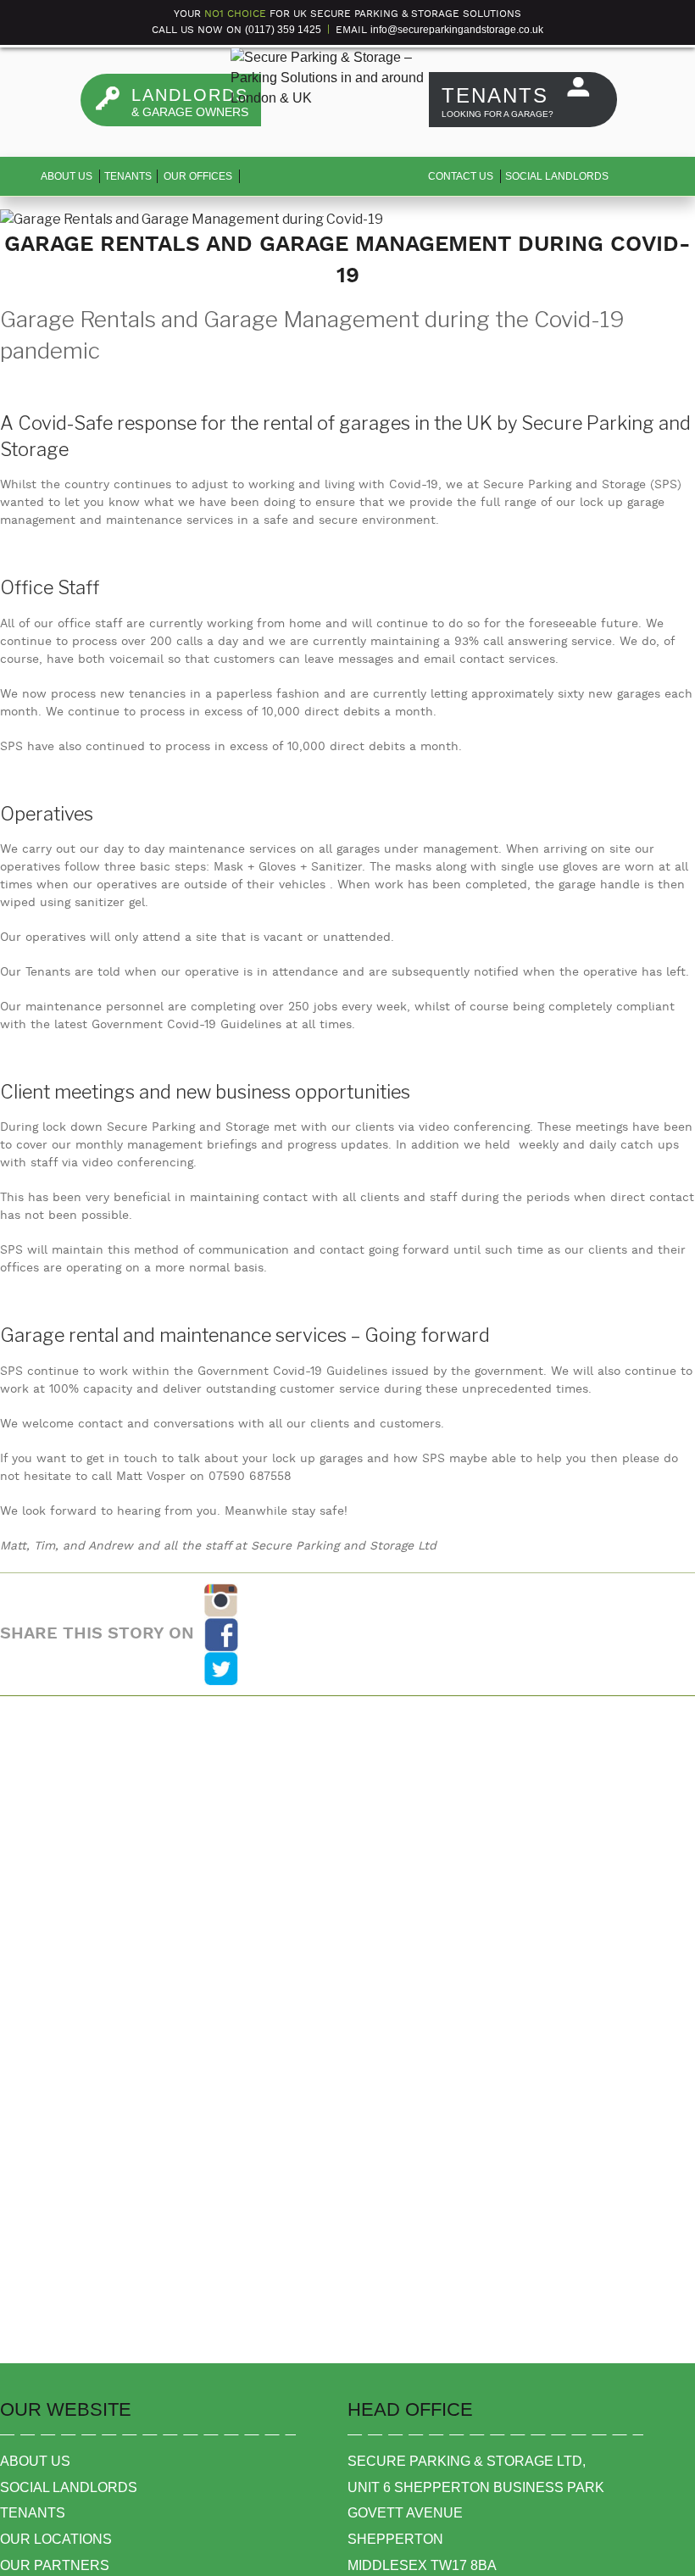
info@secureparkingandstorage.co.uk (457, 30)
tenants (33, 2513)
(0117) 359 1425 (283, 30)
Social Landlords (557, 176)
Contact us (461, 176)
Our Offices (198, 176)
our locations (56, 2539)
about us (35, 2461)
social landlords (69, 2487)
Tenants (128, 176)
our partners (55, 2565)
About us (67, 176)
